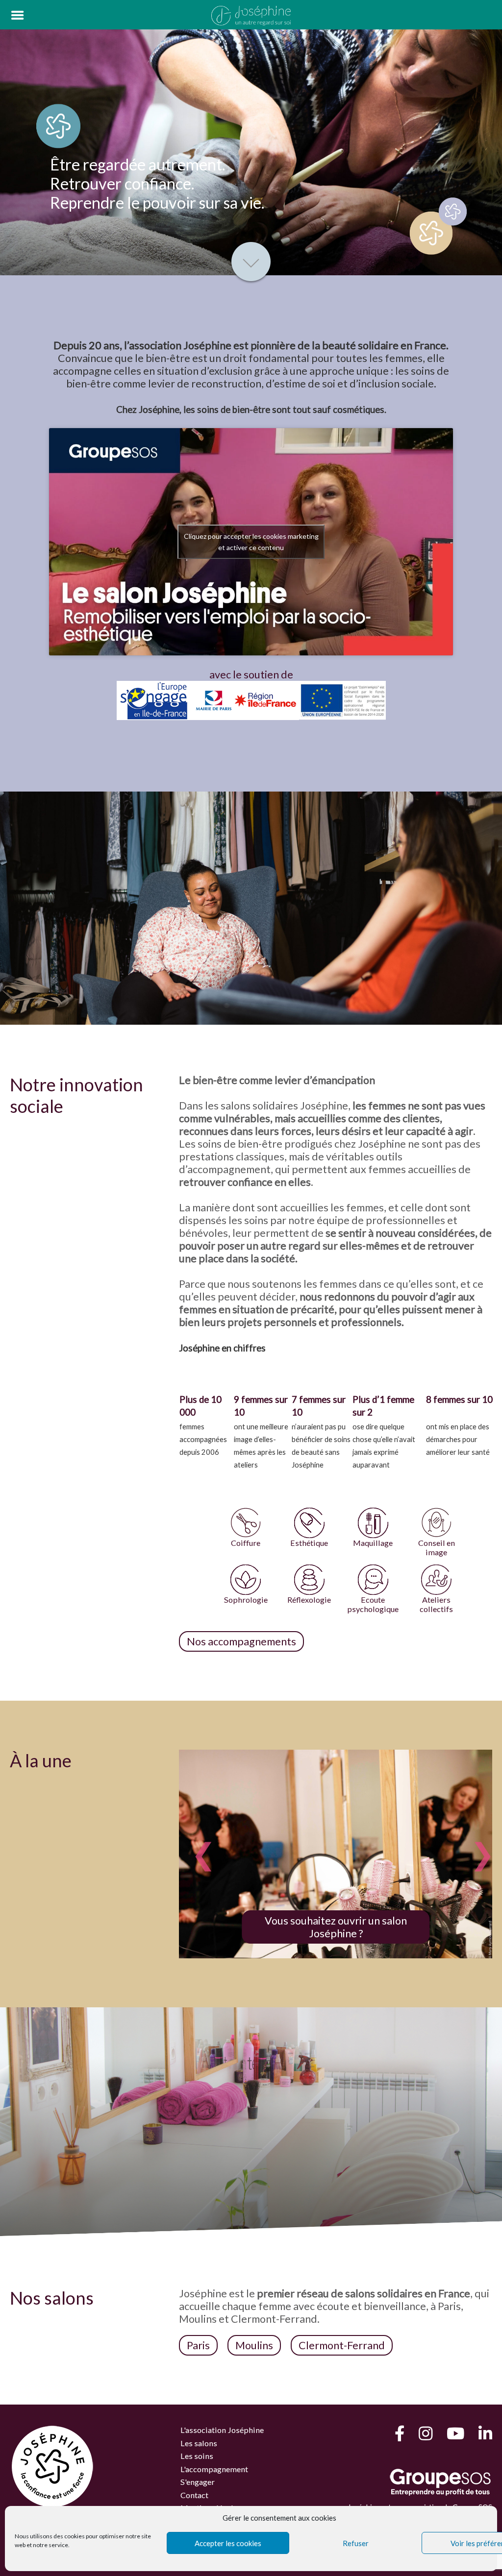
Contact (194, 2495)
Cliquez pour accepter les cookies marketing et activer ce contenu (251, 542)
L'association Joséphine (222, 2430)
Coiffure (246, 1543)
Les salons (199, 2443)
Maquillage (373, 1543)
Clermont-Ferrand (342, 2345)
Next (475, 1843)
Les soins (197, 2456)
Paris (198, 2345)
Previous (196, 1843)
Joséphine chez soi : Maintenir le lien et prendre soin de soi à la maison (350, 1927)
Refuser (356, 2543)
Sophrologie (246, 1600)
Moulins (254, 2345)
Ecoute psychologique (373, 1604)
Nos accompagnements (241, 1641)
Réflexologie (309, 1600)
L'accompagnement (214, 2469)
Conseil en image (437, 1547)
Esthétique (309, 1543)
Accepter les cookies (228, 2543)
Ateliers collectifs (436, 1604)
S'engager (198, 2482)
